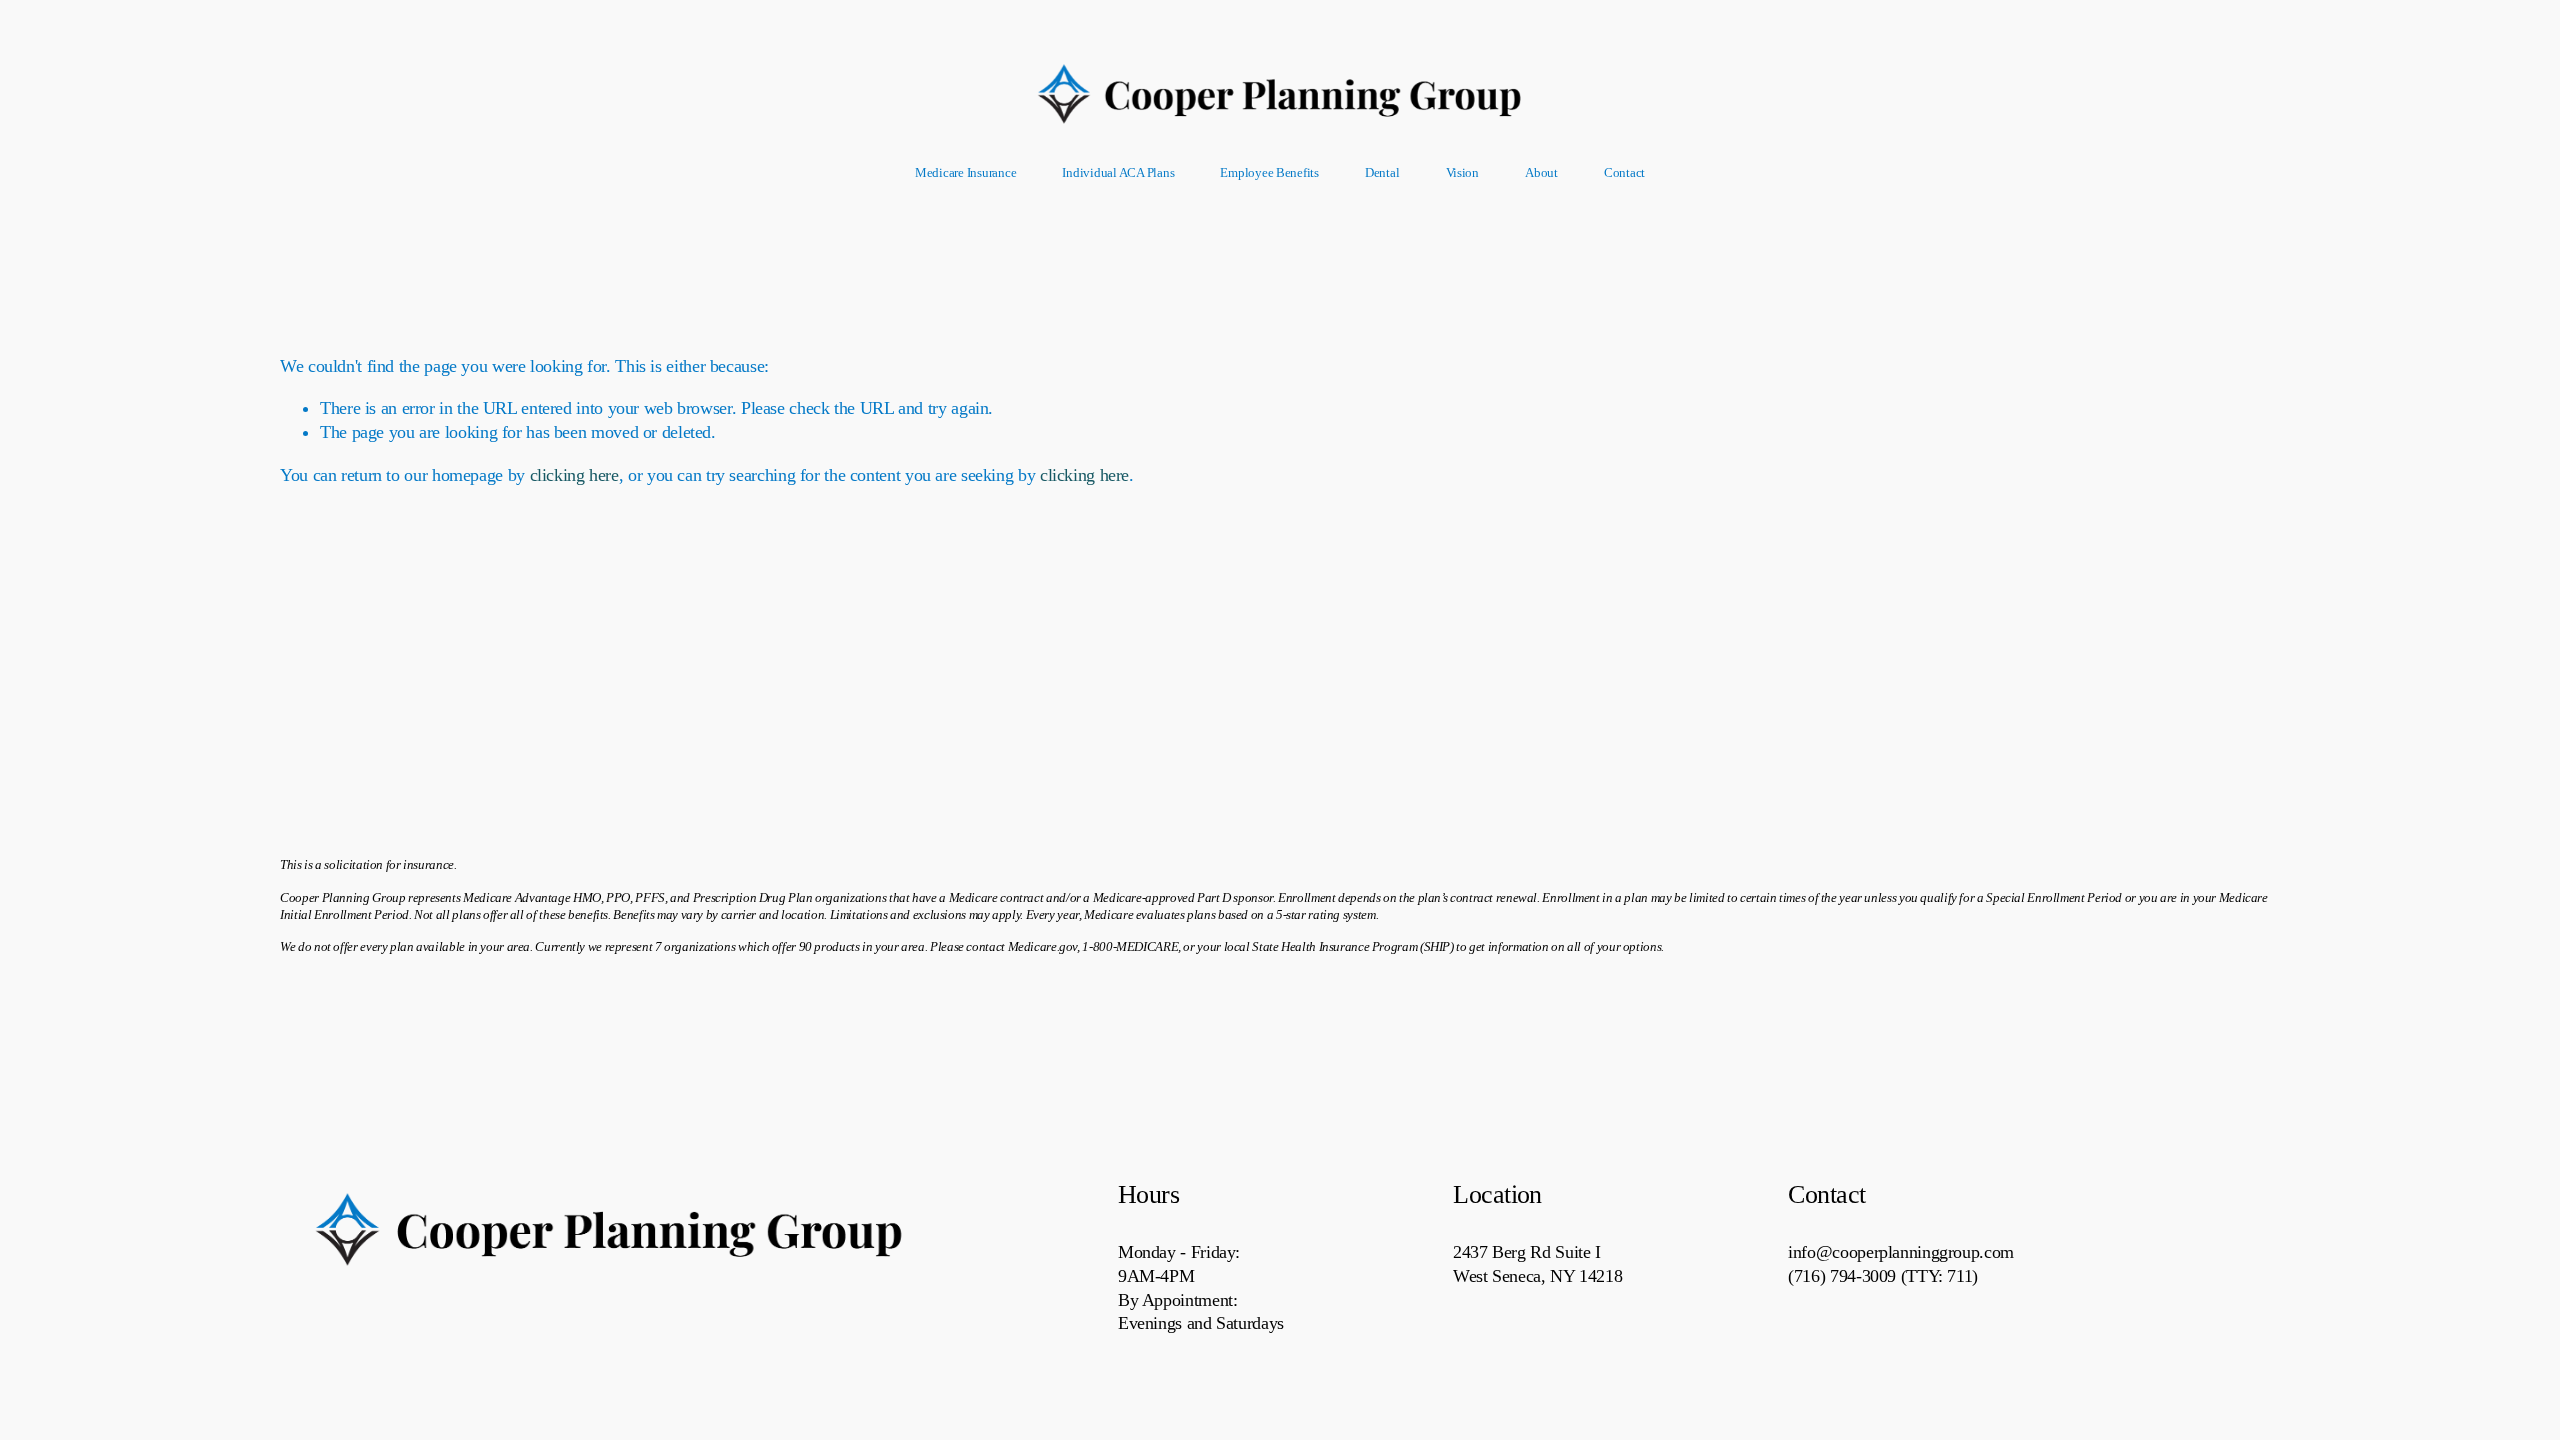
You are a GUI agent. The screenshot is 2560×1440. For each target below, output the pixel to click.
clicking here (574, 475)
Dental (1382, 172)
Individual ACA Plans (1118, 172)
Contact (1624, 172)
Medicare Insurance (965, 172)
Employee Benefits (1269, 172)
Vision (1462, 172)
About (1541, 172)
